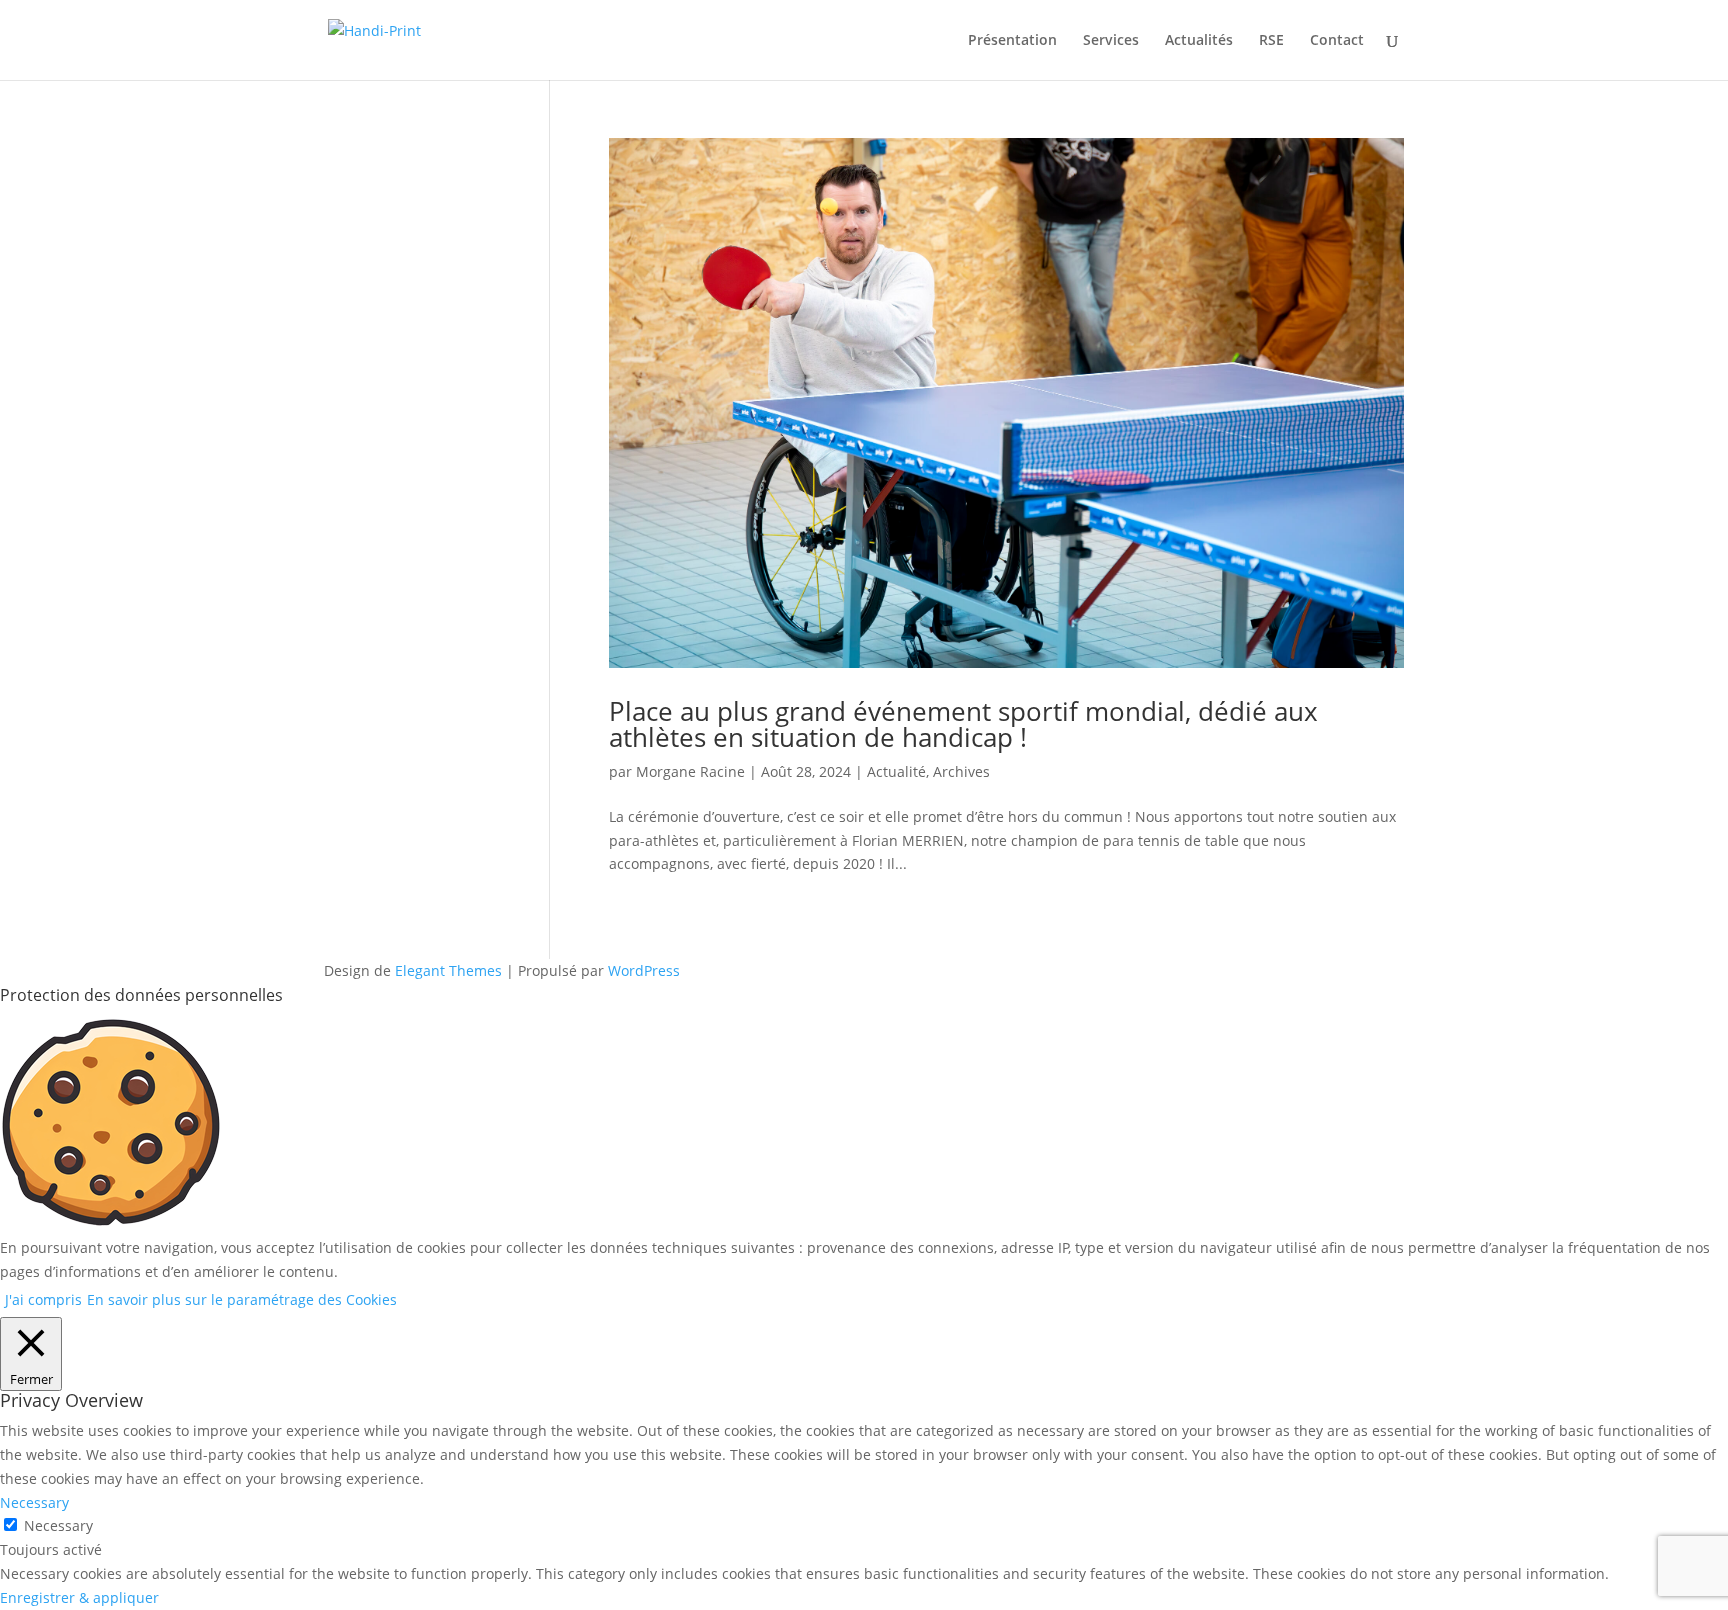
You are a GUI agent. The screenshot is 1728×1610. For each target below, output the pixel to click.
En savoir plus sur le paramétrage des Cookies (242, 1299)
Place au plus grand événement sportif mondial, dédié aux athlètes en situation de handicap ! (963, 724)
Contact (1337, 41)
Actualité (896, 771)
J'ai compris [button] (43, 1299)
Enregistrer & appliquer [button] (79, 1597)
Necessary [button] (34, 1502)
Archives (961, 771)
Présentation (1012, 41)
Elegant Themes (448, 970)
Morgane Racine (690, 771)
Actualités (1199, 41)
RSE (1271, 41)
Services (1111, 41)
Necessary (58, 1525)
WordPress (644, 970)
